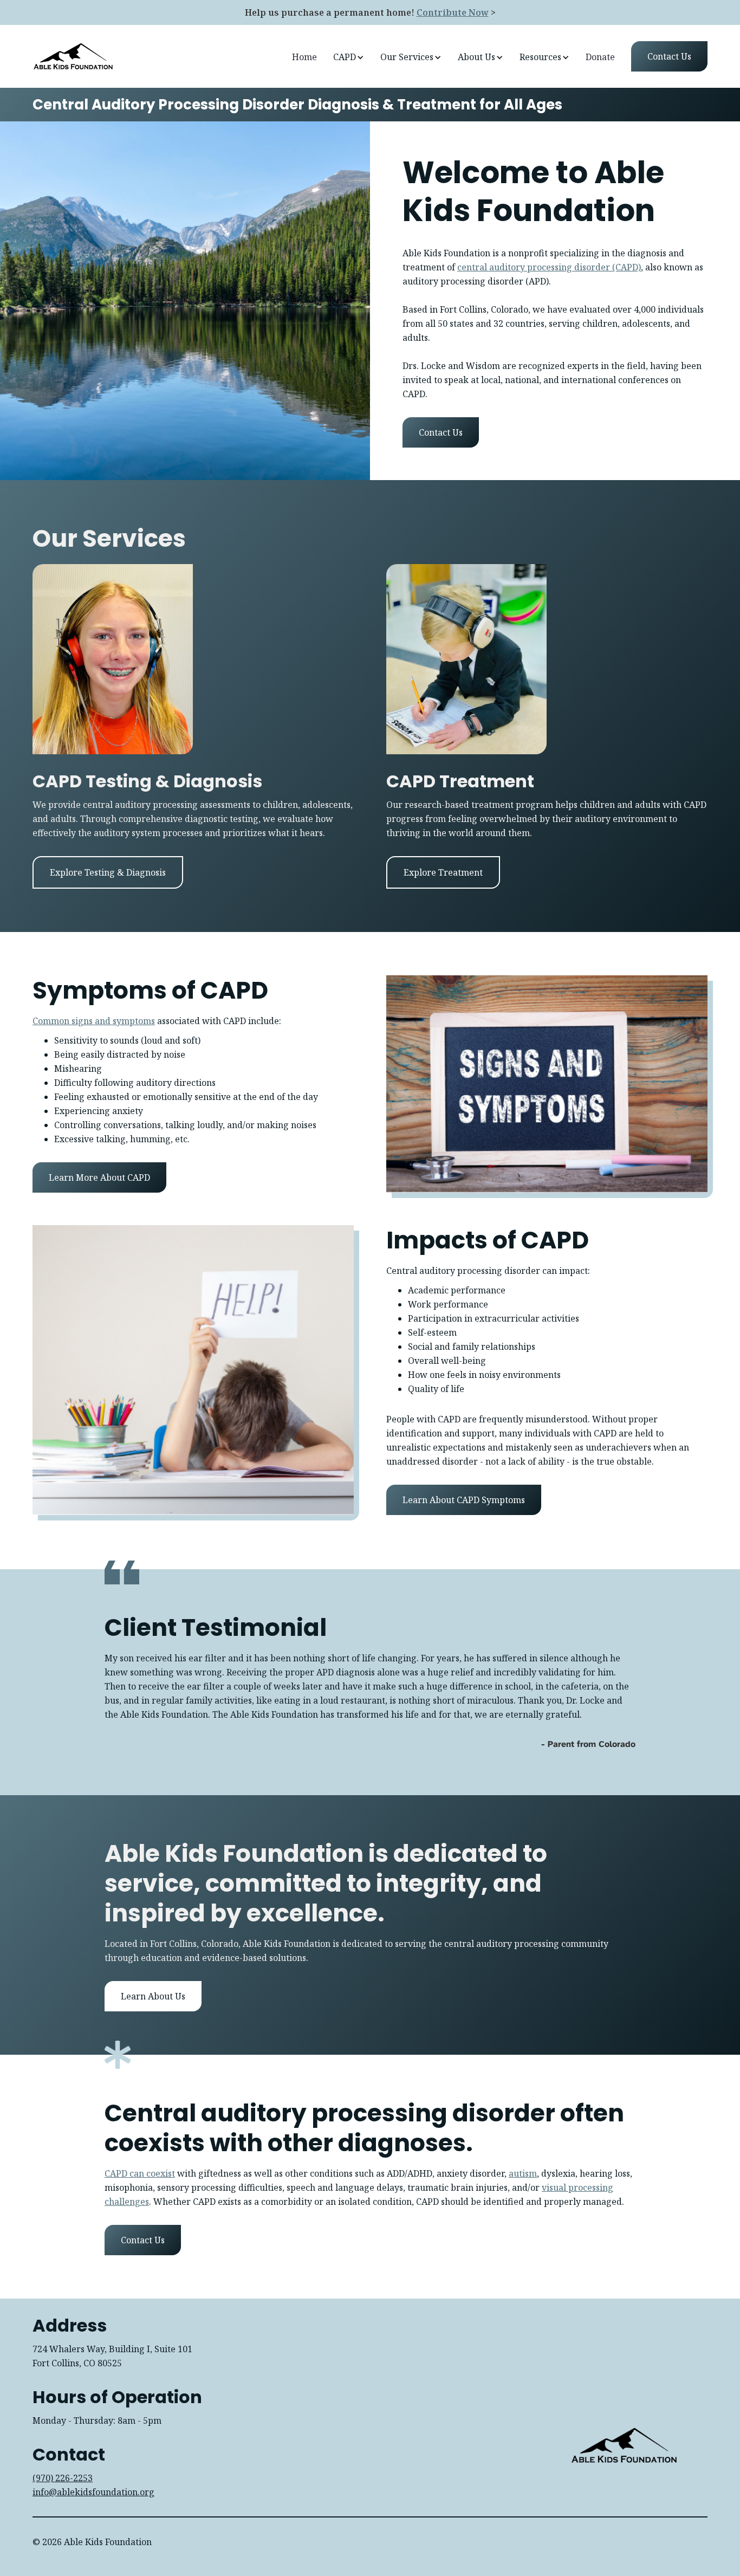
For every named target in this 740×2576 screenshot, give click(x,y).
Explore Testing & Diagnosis (108, 872)
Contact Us (441, 432)
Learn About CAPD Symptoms (464, 1500)
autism (523, 2173)
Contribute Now (453, 12)
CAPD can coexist (140, 2173)
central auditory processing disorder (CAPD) (549, 267)
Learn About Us (153, 1996)
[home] (73, 56)
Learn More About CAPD (99, 1177)
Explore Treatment (443, 872)
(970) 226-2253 (63, 2478)
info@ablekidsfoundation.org (93, 2492)
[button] (349, 57)
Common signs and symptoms (94, 1021)
